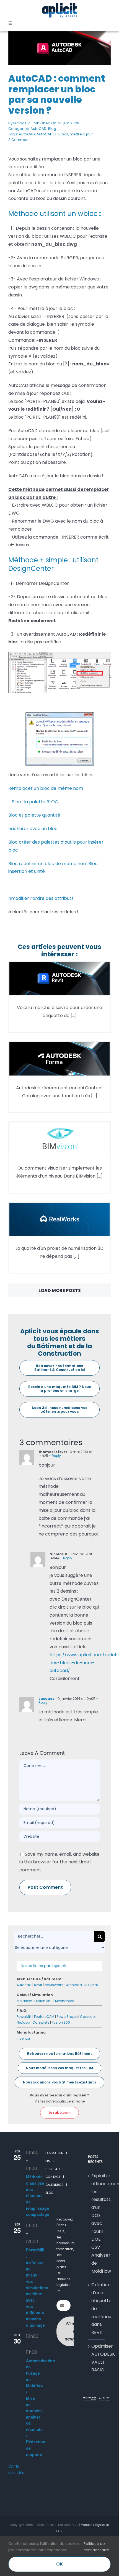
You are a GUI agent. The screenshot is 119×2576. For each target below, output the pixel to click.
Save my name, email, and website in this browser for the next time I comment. (59, 1862)
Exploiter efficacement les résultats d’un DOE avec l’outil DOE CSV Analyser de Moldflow (97, 2223)
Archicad (74, 1985)
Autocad (24, 1985)
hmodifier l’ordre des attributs (41, 898)
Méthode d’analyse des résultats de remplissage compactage (38, 2196)
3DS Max (91, 1985)
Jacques (46, 1699)
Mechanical (65, 2001)
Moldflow (24, 2001)
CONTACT (53, 2177)
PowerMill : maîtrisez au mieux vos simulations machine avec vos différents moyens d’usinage (37, 2288)
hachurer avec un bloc (33, 829)
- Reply (55, 1456)
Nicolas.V (22, 123)
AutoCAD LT (47, 134)
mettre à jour (81, 134)
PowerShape (67, 2017)
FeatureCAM (44, 2017)
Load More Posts (60, 1290)
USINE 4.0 (53, 2169)
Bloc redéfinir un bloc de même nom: (48, 864)
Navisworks (54, 1985)
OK (59, 2564)
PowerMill (24, 2017)
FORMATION (54, 2153)
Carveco (87, 2017)
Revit (38, 1985)
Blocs (63, 134)
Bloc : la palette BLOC (33, 802)
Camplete (41, 2022)
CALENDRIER (54, 2185)
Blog (52, 129)
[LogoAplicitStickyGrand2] (59, 5)
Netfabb (23, 2022)
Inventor (23, 2038)
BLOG (49, 2193)
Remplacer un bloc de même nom (46, 788)
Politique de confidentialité (96, 2547)
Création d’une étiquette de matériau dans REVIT (97, 2309)
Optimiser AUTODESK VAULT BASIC (97, 2358)
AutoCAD (38, 129)
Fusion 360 (43, 2001)
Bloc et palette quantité (34, 815)
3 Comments (20, 140)
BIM (48, 2161)
